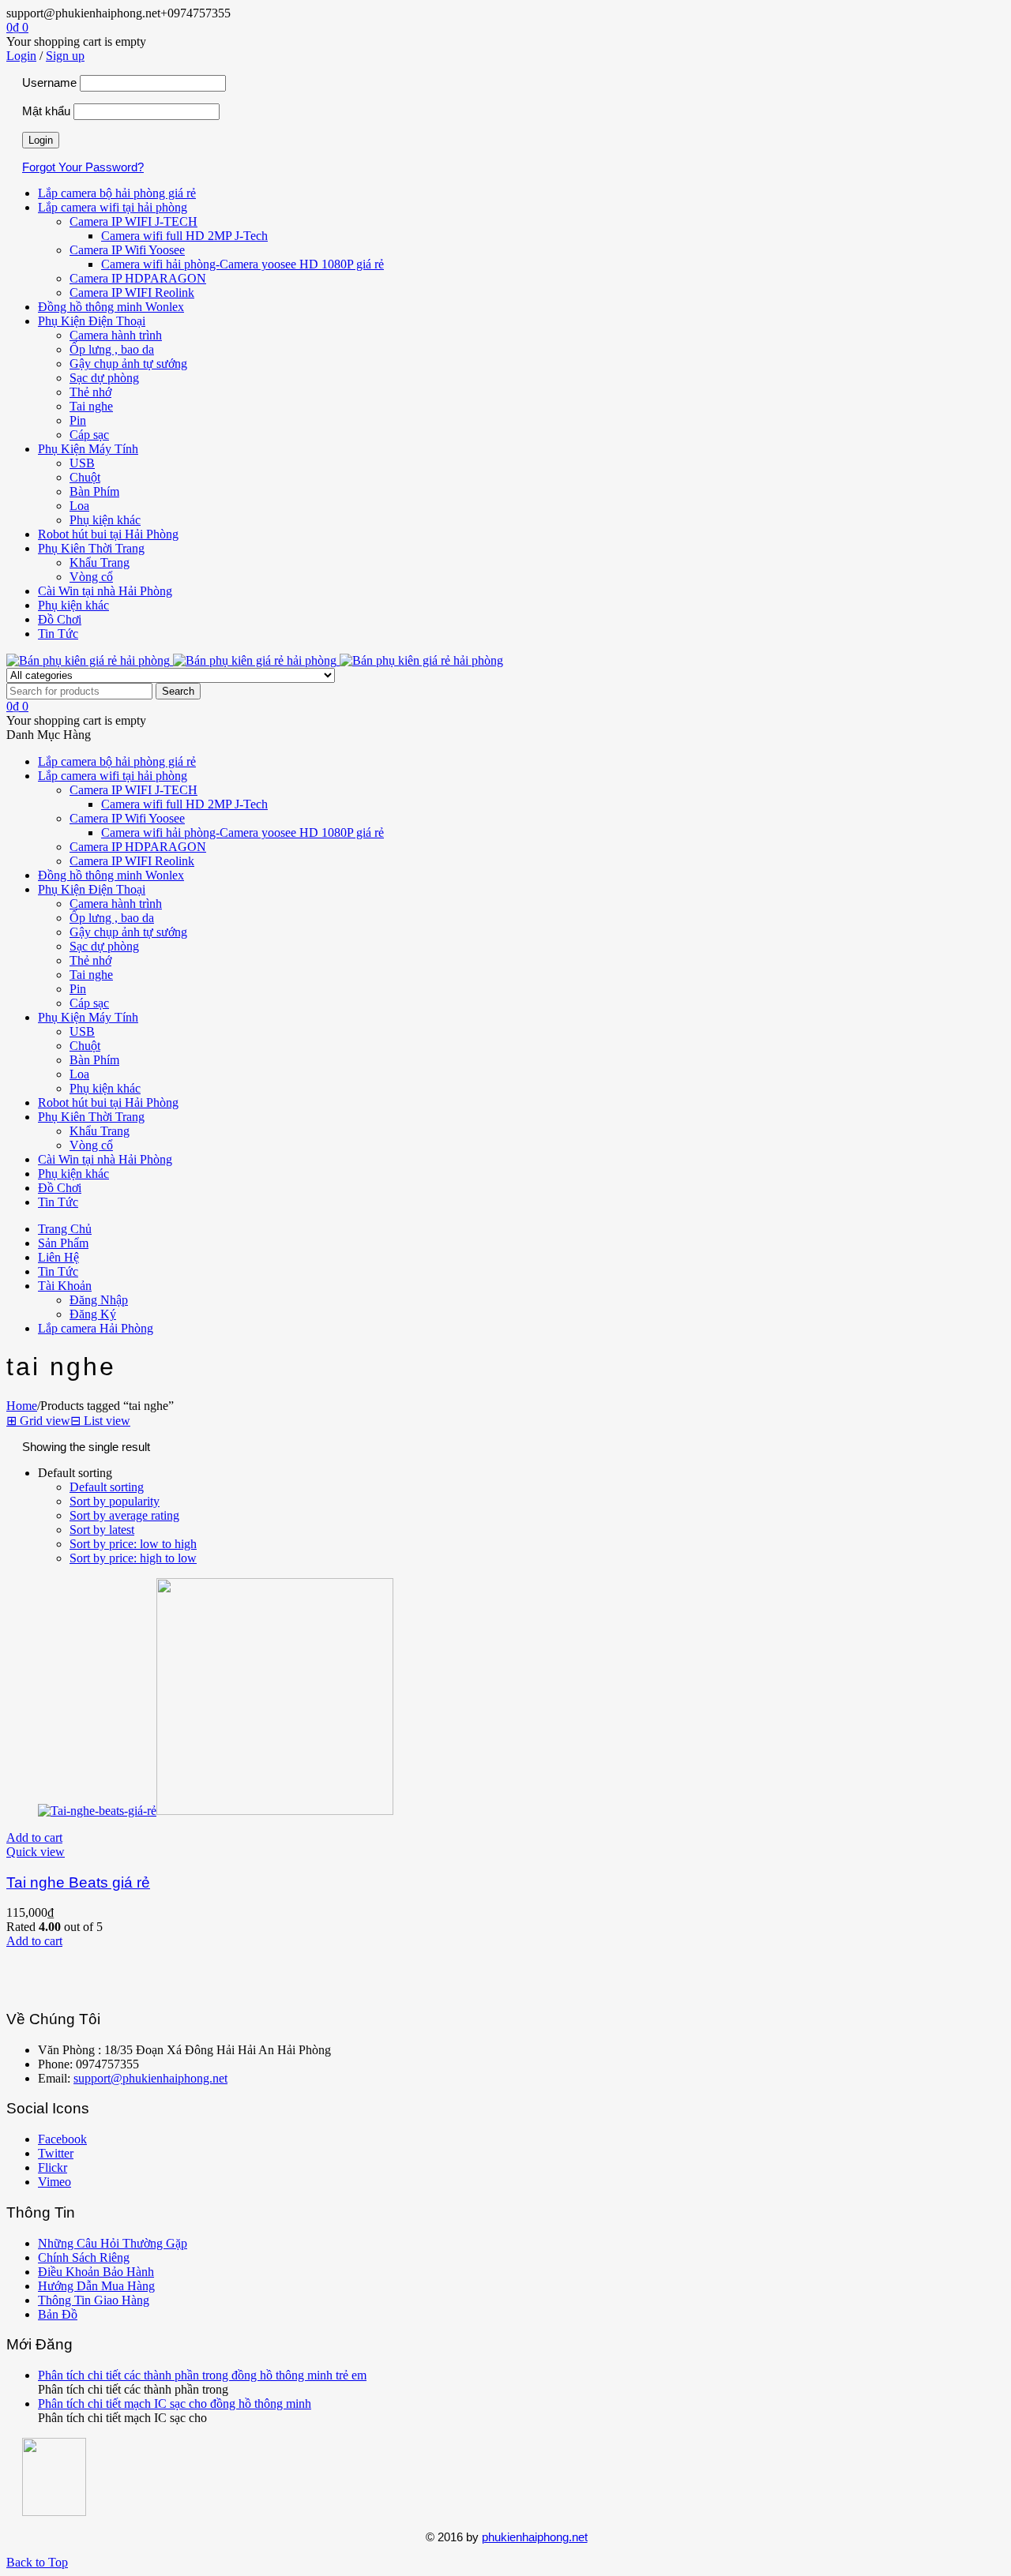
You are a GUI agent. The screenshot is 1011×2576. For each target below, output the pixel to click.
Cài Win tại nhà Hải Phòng (105, 591)
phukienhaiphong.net (535, 2537)
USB (82, 463)
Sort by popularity (115, 1501)
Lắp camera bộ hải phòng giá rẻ (117, 193)
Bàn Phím (94, 491)
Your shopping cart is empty (76, 41)
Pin (78, 420)
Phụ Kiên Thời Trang (91, 548)
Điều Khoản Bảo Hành (96, 2272)
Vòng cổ (91, 577)
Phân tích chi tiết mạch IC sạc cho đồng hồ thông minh (175, 2404)
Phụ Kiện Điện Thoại (92, 321)
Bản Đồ (58, 2314)
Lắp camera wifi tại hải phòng (113, 207)
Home (22, 1406)
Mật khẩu (46, 111)
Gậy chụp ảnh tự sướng (128, 364)
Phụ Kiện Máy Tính (88, 449)
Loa (79, 506)
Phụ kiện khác (105, 520)
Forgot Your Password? (83, 167)
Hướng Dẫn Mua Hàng (96, 2286)
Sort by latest (102, 1530)
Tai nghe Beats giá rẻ (78, 1882)
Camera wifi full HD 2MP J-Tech (184, 236)
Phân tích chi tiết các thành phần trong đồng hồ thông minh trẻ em (202, 2375)
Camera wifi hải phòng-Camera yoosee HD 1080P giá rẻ (242, 264)
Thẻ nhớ (90, 392)
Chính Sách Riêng (84, 2257)
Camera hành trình (116, 335)
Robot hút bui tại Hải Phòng (108, 534)
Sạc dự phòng (104, 378)
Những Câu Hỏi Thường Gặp (113, 2243)
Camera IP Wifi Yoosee (127, 250)
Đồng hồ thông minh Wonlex (111, 307)
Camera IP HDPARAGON (138, 278)
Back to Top (37, 2562)
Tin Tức (58, 634)
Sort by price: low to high (133, 1544)
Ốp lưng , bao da (112, 349)
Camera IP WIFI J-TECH (133, 221)
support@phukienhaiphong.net (150, 2078)
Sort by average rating (124, 1515)
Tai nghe (91, 406)
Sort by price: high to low (133, 1558)
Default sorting (107, 1487)
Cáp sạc (89, 435)
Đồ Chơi (60, 619)
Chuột (85, 477)
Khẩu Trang (100, 562)
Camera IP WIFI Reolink (132, 292)
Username (49, 82)
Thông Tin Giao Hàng (94, 2300)
